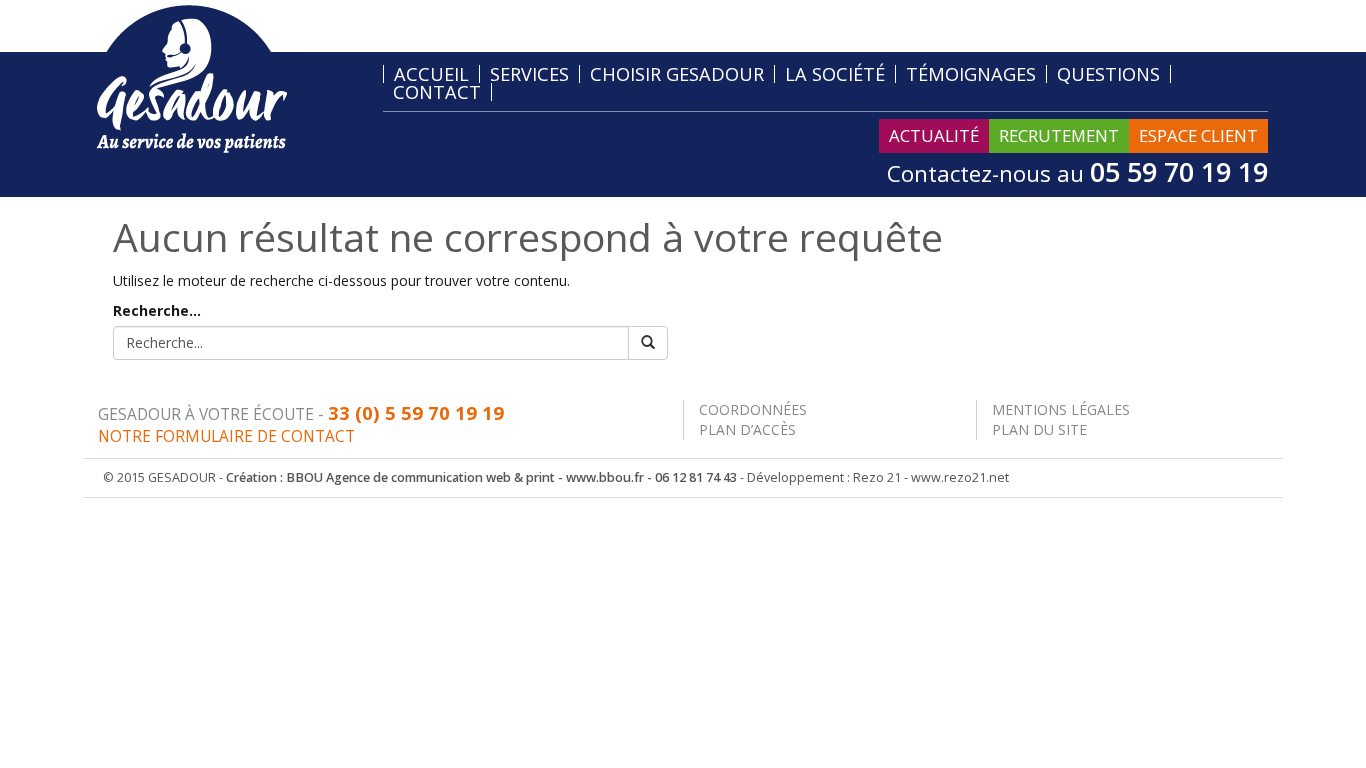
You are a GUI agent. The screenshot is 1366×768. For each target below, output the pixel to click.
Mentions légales (1061, 409)
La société (835, 74)
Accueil (431, 74)
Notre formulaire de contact (226, 436)
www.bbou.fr (605, 477)
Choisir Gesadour (677, 74)
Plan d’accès (747, 429)
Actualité (934, 135)
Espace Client (1198, 135)
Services (529, 74)
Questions (1108, 74)
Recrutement (1059, 135)
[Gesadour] (191, 77)
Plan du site (1039, 429)
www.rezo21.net (960, 477)
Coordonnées (753, 409)
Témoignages (971, 74)
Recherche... (157, 310)
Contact (437, 92)
